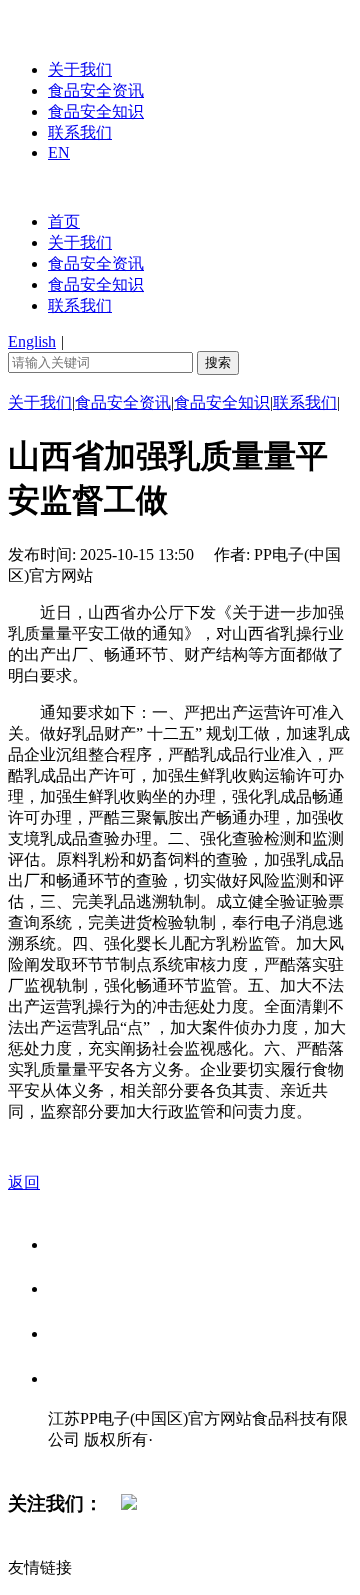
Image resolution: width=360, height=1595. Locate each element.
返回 (24, 1182)
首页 (64, 221)
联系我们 (80, 132)
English (32, 341)
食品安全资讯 (96, 90)
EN (59, 152)
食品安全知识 (96, 111)
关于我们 (80, 69)
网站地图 (88, 1460)
